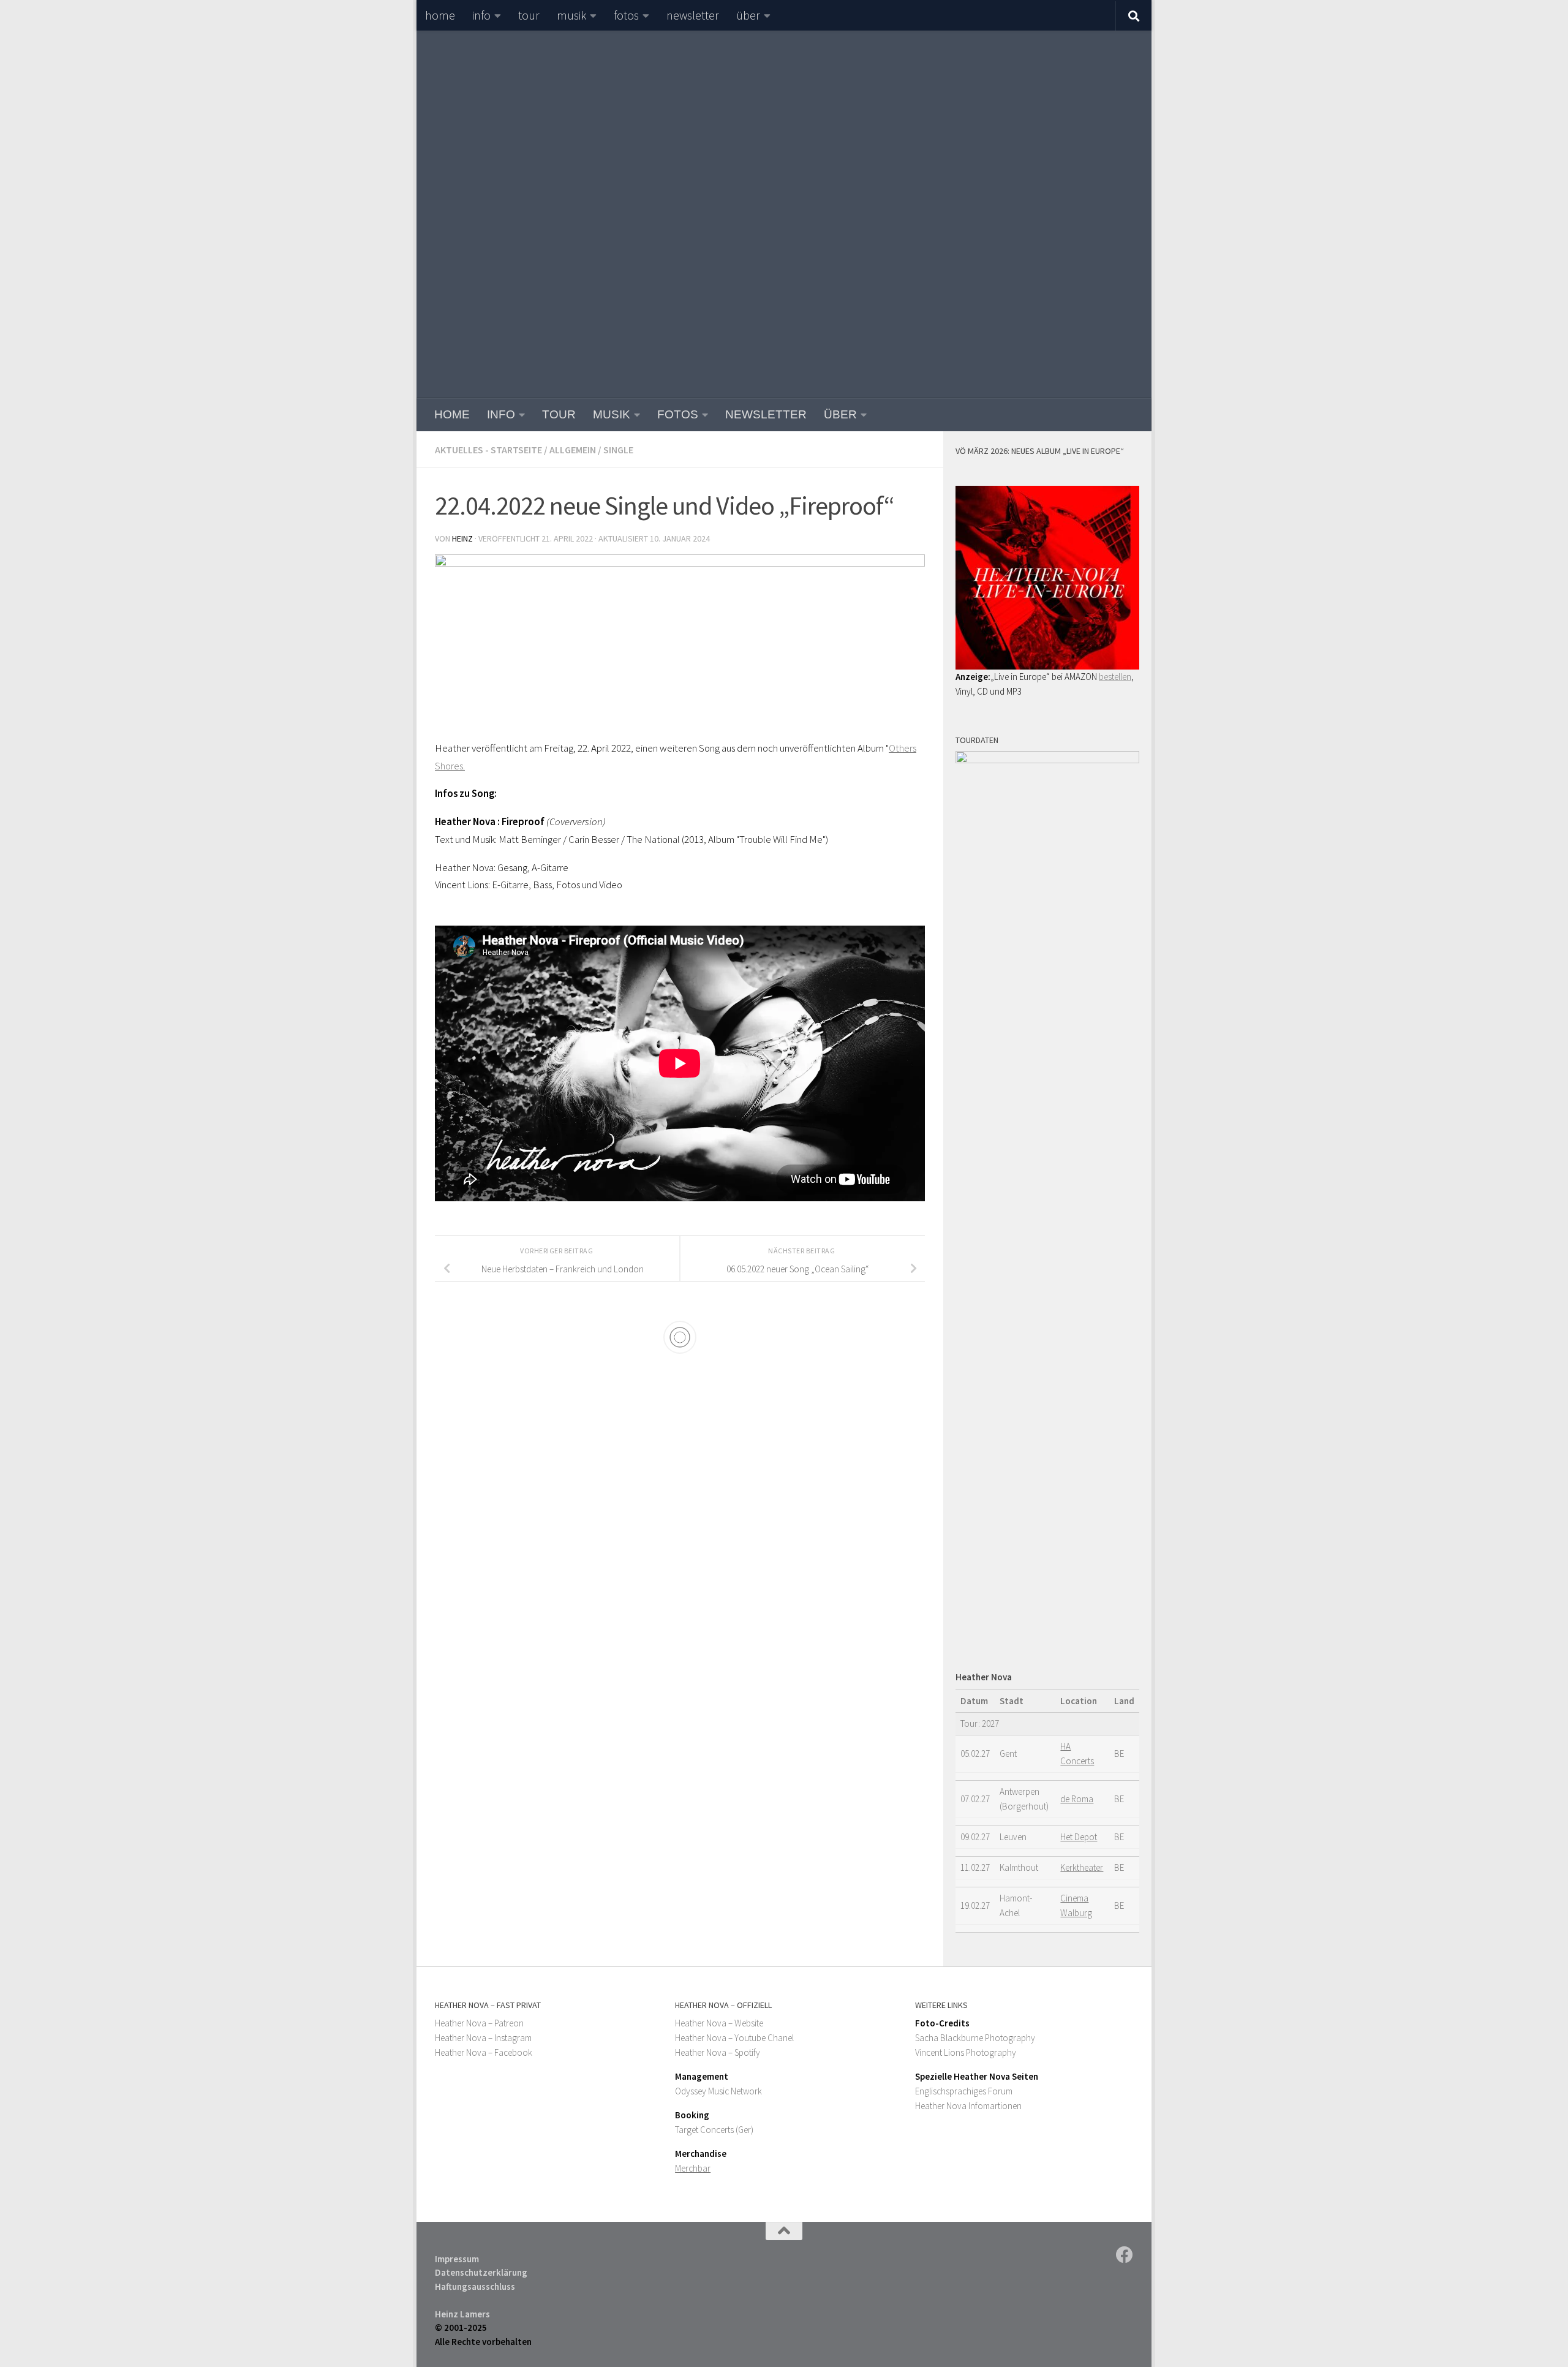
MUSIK (571, 15)
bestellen (1115, 677)
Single (618, 450)
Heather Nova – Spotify (718, 2052)
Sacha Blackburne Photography (975, 2038)
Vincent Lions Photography (966, 2052)
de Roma (1077, 1799)
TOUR (529, 15)
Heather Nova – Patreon (479, 2023)
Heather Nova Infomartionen (968, 2106)
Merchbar (693, 2168)
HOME (440, 15)
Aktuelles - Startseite (488, 450)
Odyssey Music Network (718, 2091)
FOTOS (626, 15)
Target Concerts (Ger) (714, 2130)
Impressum (457, 2259)
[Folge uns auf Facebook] (1125, 2255)
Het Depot (1079, 1837)
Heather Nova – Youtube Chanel (734, 2038)
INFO (481, 15)
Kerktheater (1082, 1867)
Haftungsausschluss (475, 2286)
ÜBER (748, 15)
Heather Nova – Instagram (483, 2038)
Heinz (462, 538)
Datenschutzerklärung (481, 2272)
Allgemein (573, 450)
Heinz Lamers (462, 2314)
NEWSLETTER (693, 15)
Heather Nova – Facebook (484, 2052)
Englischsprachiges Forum (964, 2091)
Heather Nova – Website (719, 2023)
